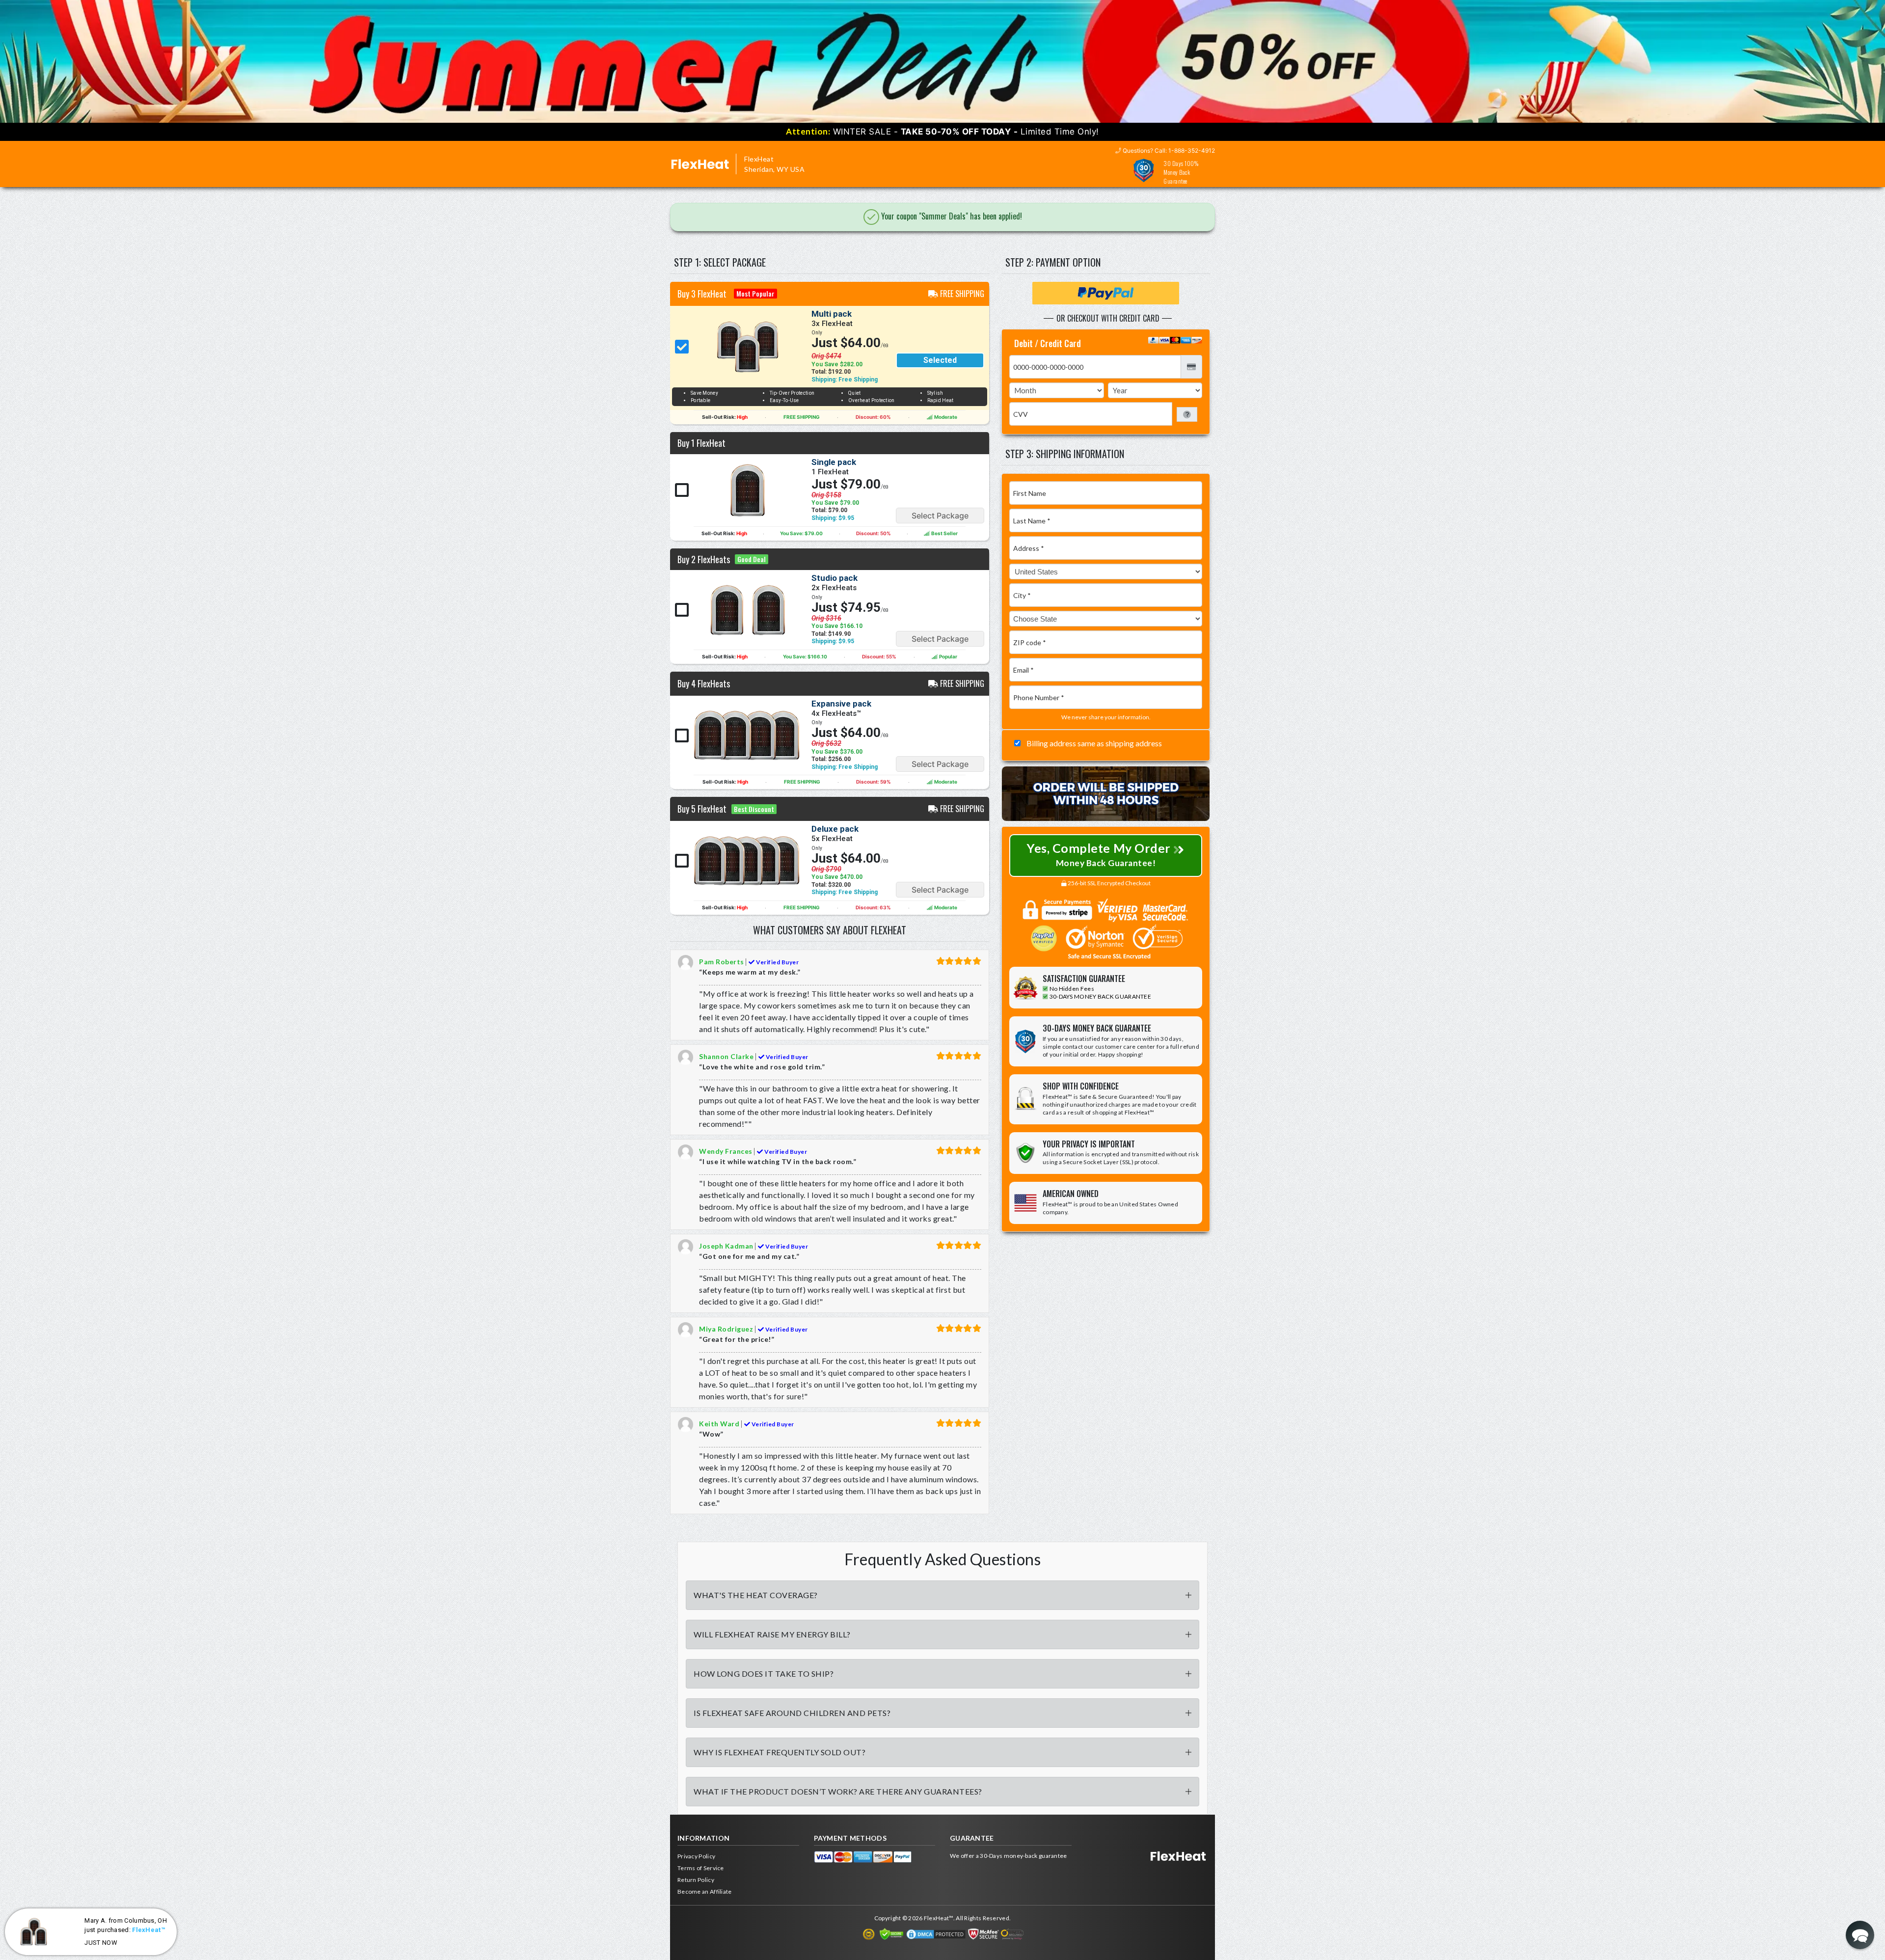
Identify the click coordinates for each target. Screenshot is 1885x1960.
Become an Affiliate (705, 1892)
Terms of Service (701, 1868)
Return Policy (696, 1880)
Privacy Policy (696, 1856)
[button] (1860, 1935)
